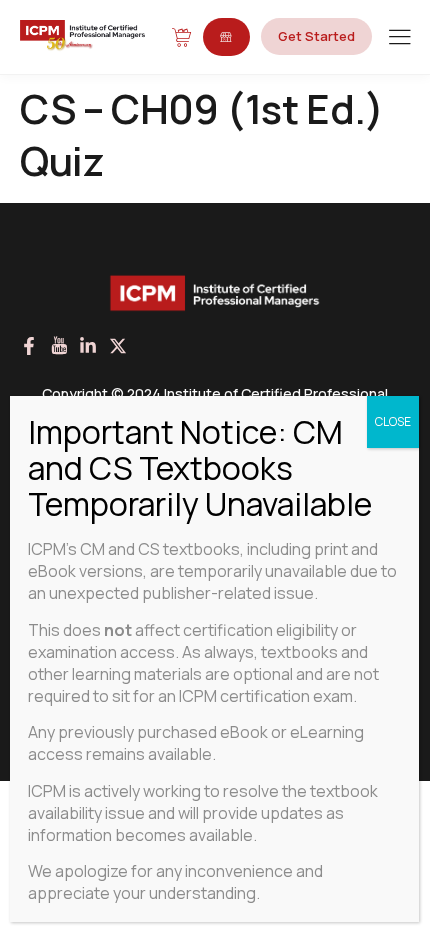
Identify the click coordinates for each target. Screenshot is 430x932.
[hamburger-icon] (399, 38)
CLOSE (393, 421)
